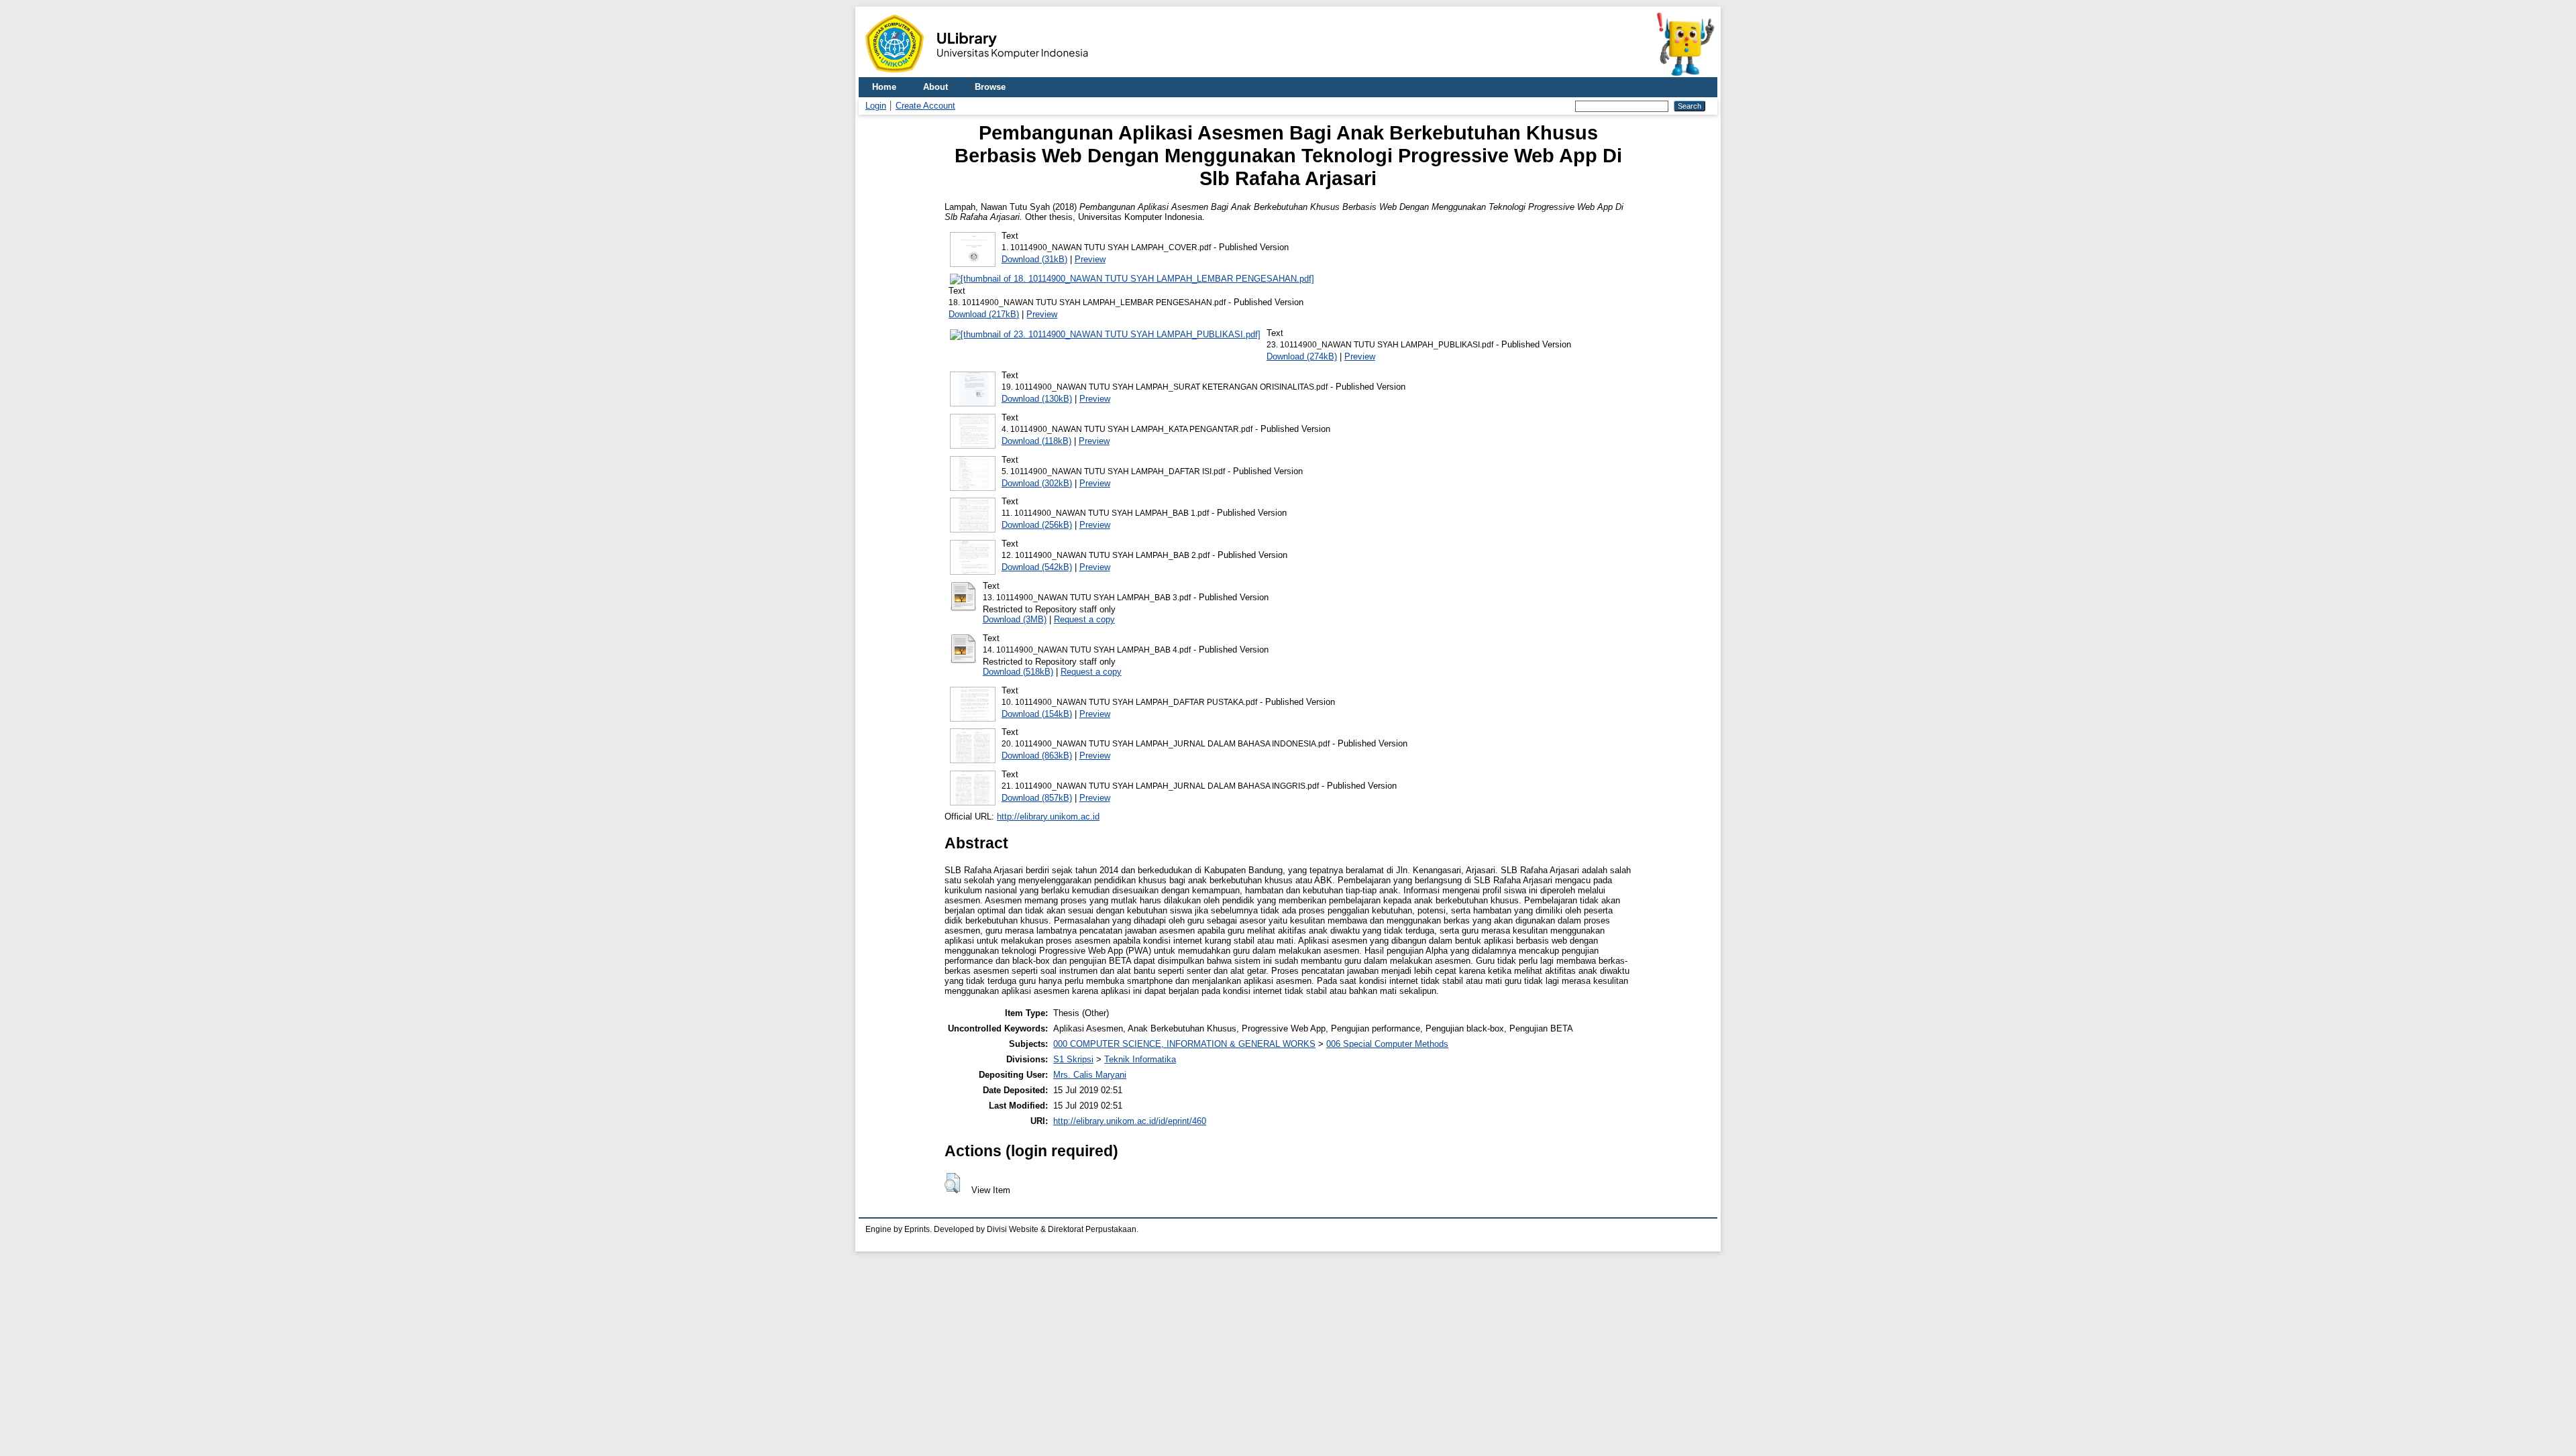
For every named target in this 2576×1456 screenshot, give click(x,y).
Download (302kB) (1037, 483)
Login (876, 106)
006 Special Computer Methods (1387, 1044)
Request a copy (1084, 619)
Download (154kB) (1037, 714)
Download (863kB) (1037, 755)
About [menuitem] (935, 87)
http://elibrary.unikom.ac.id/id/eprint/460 (1130, 1121)
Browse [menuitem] (990, 87)
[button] (952, 1183)
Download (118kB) (1036, 441)
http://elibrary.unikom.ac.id (1048, 817)
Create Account (925, 106)
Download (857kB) (1037, 798)
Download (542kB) (1037, 567)
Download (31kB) (1034, 259)
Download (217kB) (984, 314)
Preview (1090, 259)
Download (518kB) (1018, 672)
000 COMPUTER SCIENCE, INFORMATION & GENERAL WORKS (1184, 1044)
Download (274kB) (1302, 356)
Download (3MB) (1015, 619)
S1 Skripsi (1073, 1059)
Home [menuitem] (884, 87)
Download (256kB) (1037, 525)
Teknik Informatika (1140, 1059)
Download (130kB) (1037, 399)
